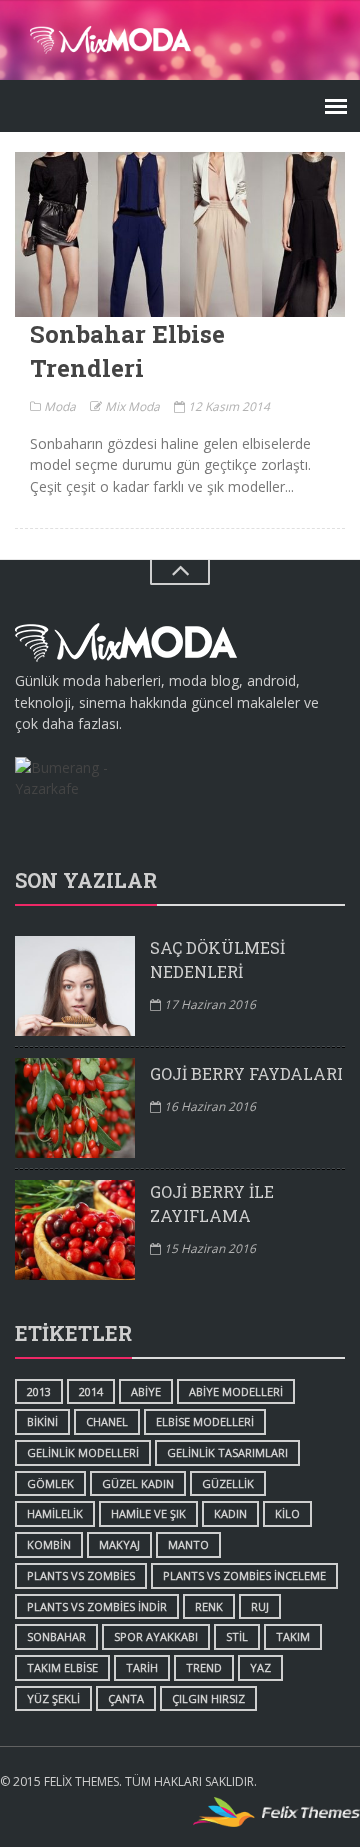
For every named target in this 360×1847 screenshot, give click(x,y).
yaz (260, 1667)
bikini (42, 1421)
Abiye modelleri (236, 1391)
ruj (260, 1606)
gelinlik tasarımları (227, 1452)
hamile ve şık (148, 1513)
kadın (230, 1513)
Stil (237, 1636)
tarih (142, 1667)
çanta (126, 1698)
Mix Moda (131, 406)
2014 (91, 1391)
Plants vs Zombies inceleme (244, 1575)
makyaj (119, 1544)
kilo (287, 1513)
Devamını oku (180, 234)
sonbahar (56, 1636)
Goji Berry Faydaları (246, 1073)
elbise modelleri (205, 1421)
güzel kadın (138, 1483)
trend (204, 1667)
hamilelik (55, 1513)
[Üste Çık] (180, 572)
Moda (58, 406)
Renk (209, 1606)
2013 (39, 1391)
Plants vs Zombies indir (97, 1606)
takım (293, 1636)
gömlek (50, 1483)
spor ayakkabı (156, 1636)
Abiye (146, 1391)
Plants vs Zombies (81, 1575)
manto (188, 1544)
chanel (107, 1421)
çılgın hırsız (208, 1698)
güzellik (228, 1483)
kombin (49, 1544)
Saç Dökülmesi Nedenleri (217, 959)
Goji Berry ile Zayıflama (212, 1203)
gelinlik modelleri (83, 1452)
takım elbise (62, 1667)
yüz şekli (53, 1698)
